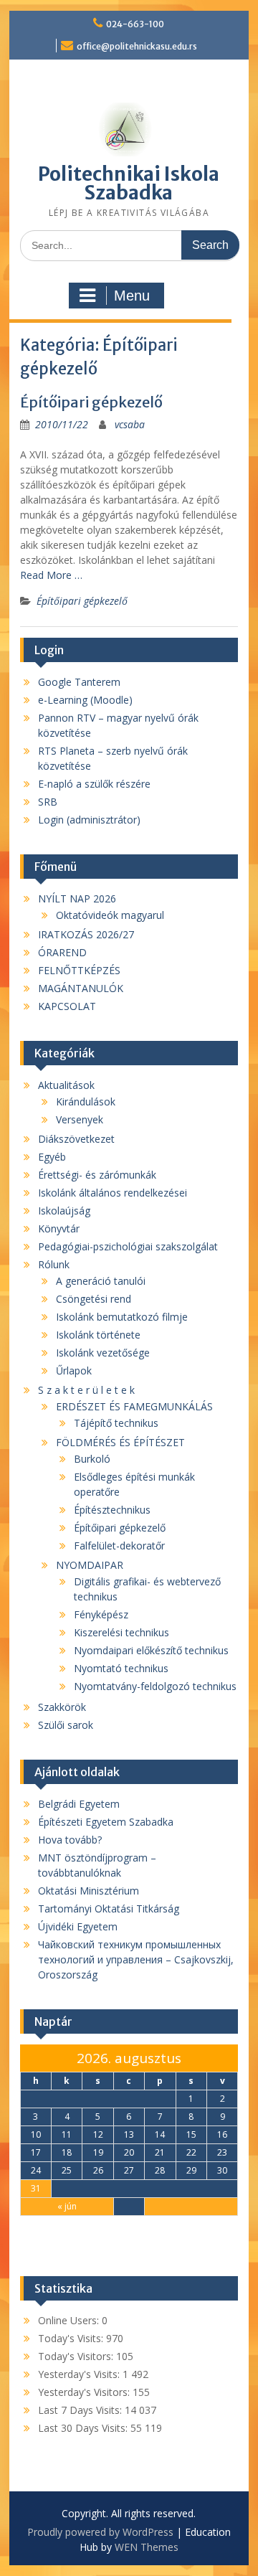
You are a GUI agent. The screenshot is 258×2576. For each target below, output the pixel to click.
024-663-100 (135, 24)
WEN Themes (147, 2547)
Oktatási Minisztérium (89, 1891)
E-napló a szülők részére (94, 784)
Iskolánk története (98, 1335)
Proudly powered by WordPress (100, 2532)
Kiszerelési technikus (121, 1632)
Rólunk (54, 1264)
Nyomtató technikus (121, 1668)
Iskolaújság (64, 1211)
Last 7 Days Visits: (81, 2410)
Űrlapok (74, 1370)
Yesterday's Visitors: (85, 2392)
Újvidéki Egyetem (78, 1926)
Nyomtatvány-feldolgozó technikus (155, 1686)
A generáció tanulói (101, 1281)
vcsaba (130, 424)
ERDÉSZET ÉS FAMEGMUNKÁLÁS (134, 1406)
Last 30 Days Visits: (84, 2428)
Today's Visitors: (77, 2356)
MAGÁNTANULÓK (81, 988)
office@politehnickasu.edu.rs (137, 46)
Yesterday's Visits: (80, 2374)
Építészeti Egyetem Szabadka (106, 1822)
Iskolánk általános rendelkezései (113, 1193)
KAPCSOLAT (67, 1006)
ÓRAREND (62, 952)
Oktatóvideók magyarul (110, 915)
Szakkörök (62, 1707)
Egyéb (52, 1157)
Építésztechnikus (112, 1510)
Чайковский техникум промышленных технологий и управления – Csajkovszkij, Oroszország (136, 1959)
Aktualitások (66, 1085)
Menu (132, 296)
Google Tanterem (79, 682)
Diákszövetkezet (76, 1139)
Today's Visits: (72, 2338)
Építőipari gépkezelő (91, 402)
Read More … (51, 575)
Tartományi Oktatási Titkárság (109, 1909)
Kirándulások (86, 1101)
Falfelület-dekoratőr (119, 1546)
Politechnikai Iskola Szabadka (129, 183)
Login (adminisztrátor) (89, 820)
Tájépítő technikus (116, 1423)
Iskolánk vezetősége (103, 1353)
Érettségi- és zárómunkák (97, 1175)
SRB (48, 802)
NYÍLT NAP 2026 (77, 898)
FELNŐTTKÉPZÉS (79, 970)
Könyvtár (59, 1228)
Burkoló (92, 1459)
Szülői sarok (66, 1725)
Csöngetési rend (94, 1299)
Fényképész (101, 1614)
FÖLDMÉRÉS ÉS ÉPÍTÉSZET (120, 1442)
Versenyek (80, 1119)
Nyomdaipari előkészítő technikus (151, 1650)
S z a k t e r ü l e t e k (86, 1390)
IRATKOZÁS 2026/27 (86, 934)
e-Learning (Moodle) (85, 700)
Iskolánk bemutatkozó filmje (122, 1317)
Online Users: (70, 2320)
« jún (67, 2206)
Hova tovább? (70, 1840)
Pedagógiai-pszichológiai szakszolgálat (128, 1246)
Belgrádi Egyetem (79, 1804)
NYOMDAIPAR (90, 1565)
